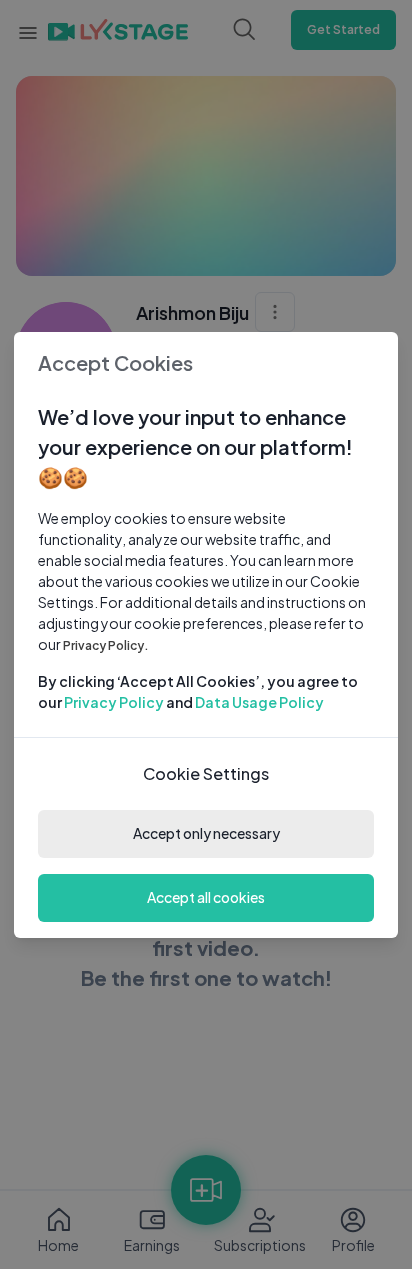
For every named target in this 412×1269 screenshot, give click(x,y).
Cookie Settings (206, 773)
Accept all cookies (206, 897)
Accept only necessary (206, 833)
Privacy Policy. (106, 645)
